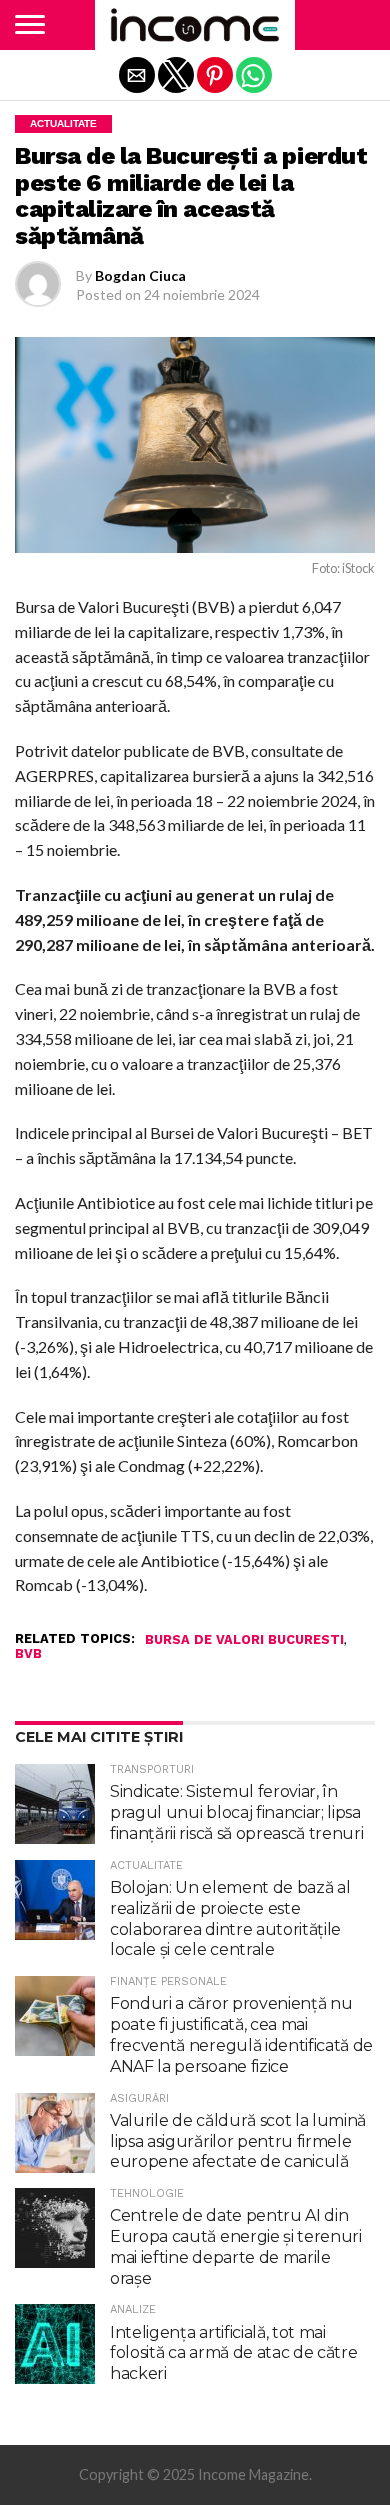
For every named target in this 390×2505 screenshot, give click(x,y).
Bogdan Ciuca (140, 275)
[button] (30, 25)
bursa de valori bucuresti (244, 1640)
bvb (28, 1654)
